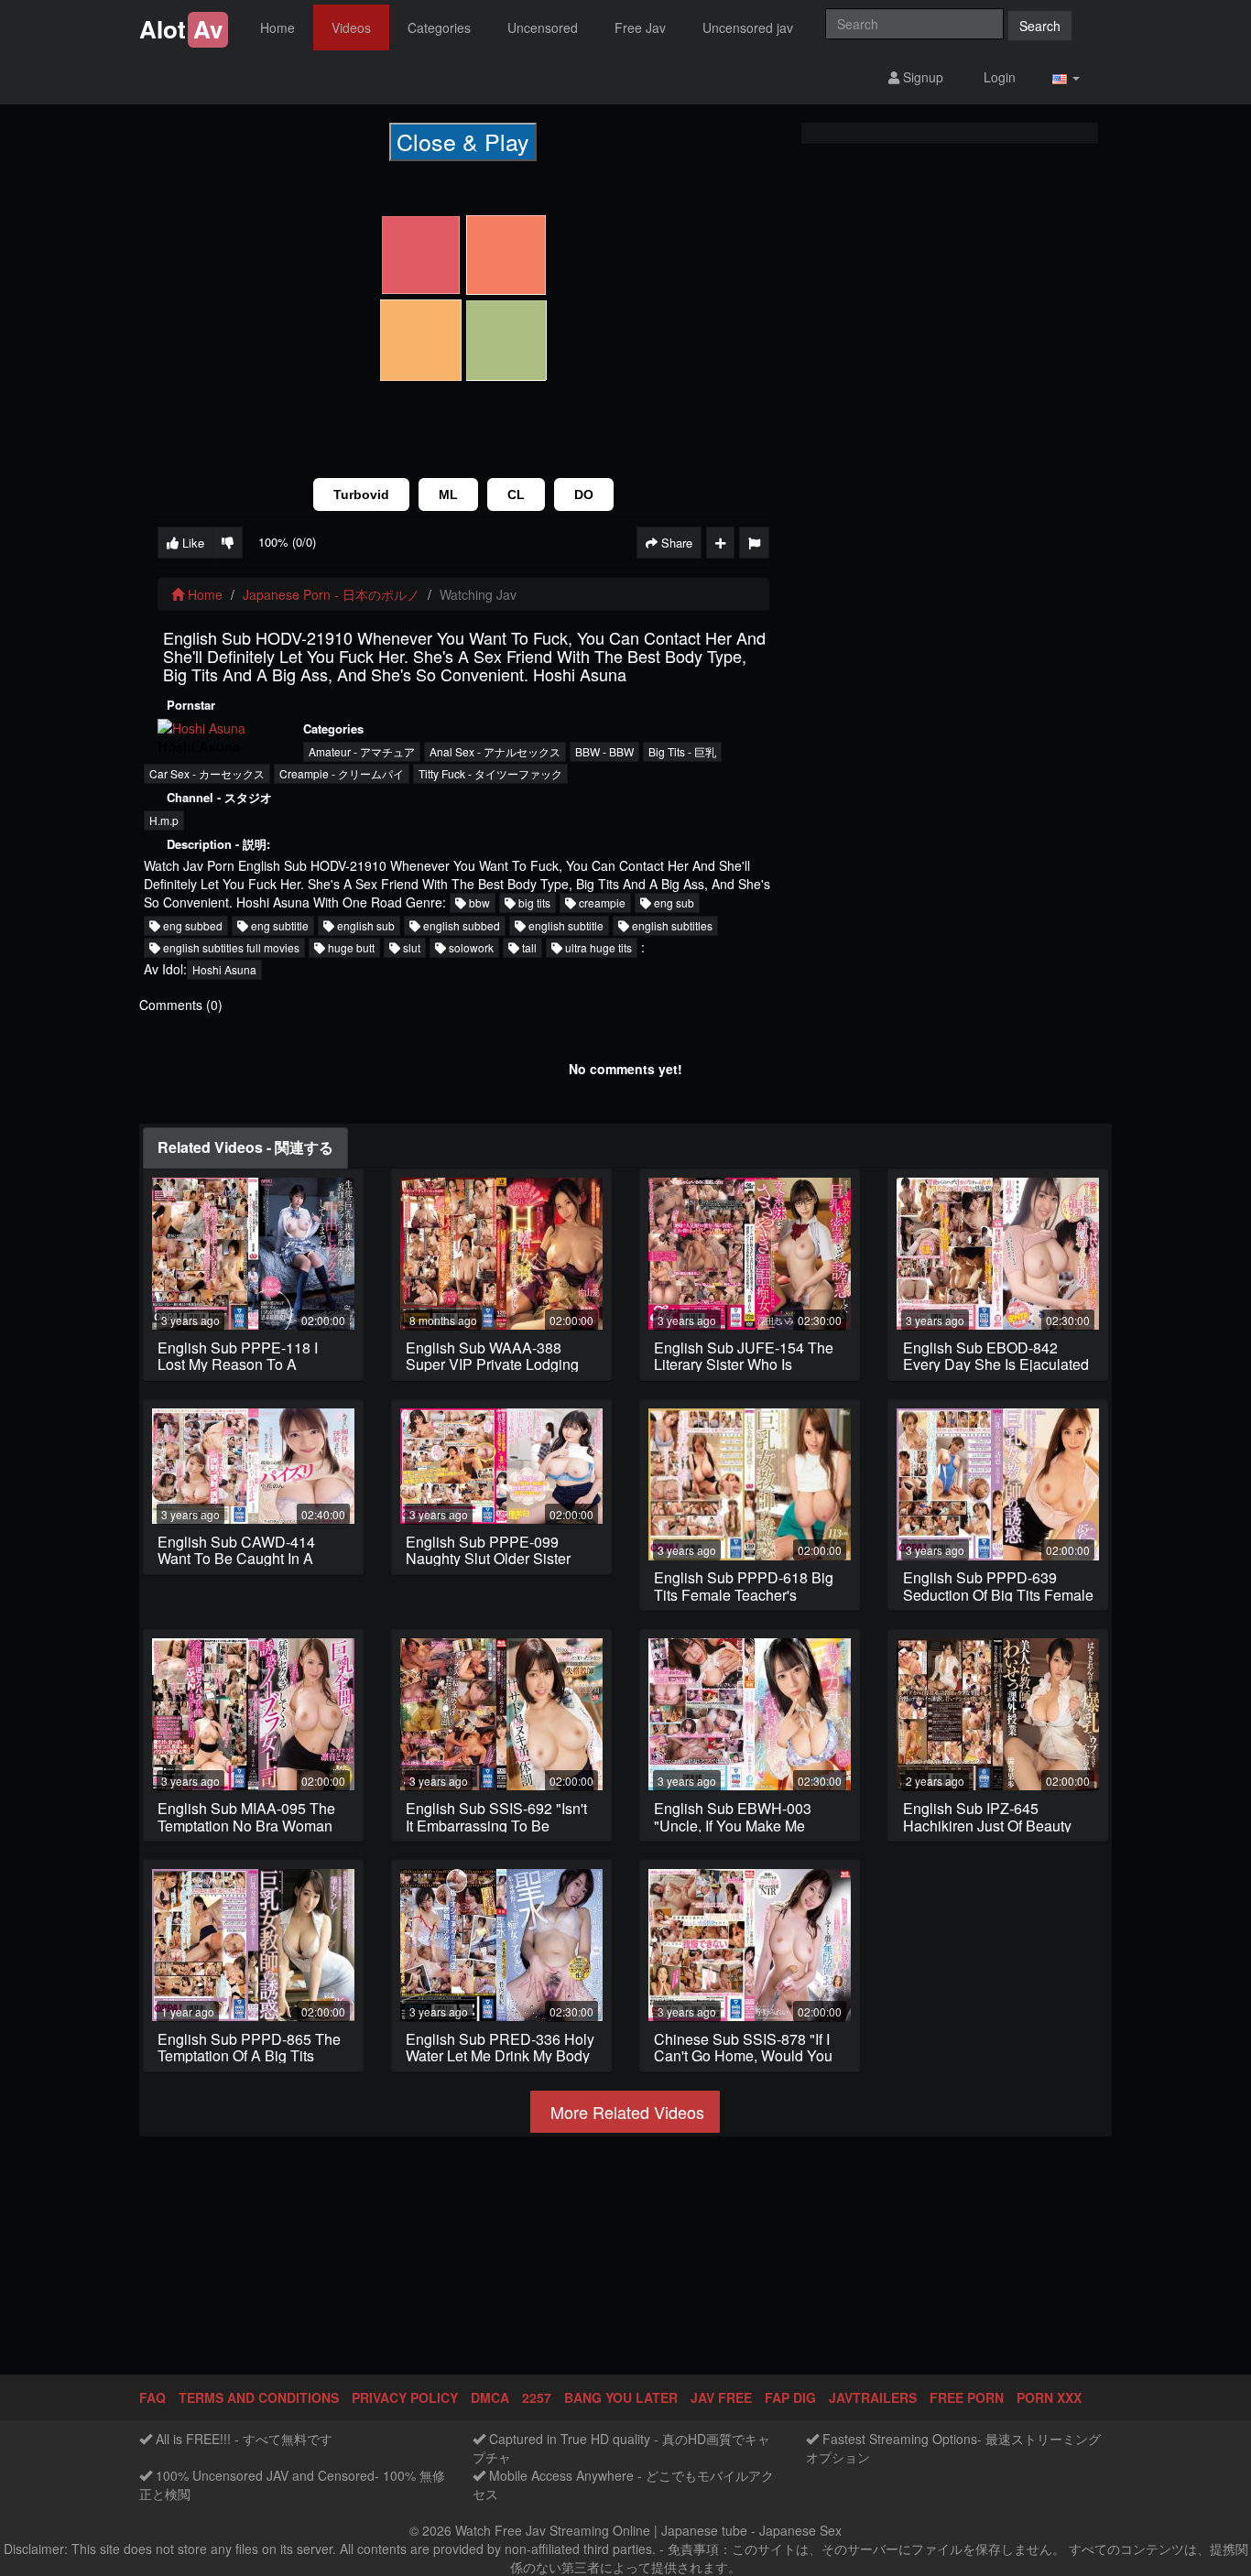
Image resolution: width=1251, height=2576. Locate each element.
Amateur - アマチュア (362, 751)
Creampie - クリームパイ (342, 773)
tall (528, 947)
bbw (478, 902)
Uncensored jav (748, 27)
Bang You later (621, 2397)
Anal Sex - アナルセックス (495, 751)
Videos (351, 27)
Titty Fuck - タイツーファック (490, 773)
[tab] (245, 1148)
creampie (601, 902)
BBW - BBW (604, 751)
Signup (921, 77)
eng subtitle (278, 925)
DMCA (490, 2397)
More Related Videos (625, 2112)
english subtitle (565, 925)
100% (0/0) (287, 542)
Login (998, 77)
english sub (364, 925)
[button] (1066, 77)
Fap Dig (790, 2397)
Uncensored (543, 27)
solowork (470, 947)
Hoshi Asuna (224, 969)
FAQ (152, 2397)
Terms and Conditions (259, 2397)
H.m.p (164, 820)
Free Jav (640, 27)
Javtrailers (873, 2397)
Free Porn (967, 2397)
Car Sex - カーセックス (207, 773)
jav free (721, 2397)
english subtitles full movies (230, 947)
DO (584, 495)
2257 (537, 2397)
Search (1040, 26)
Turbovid (361, 495)
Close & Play (463, 141)
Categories (439, 27)
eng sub (673, 902)
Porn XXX (1049, 2397)
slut (410, 947)
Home (277, 27)
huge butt (350, 947)
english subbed (460, 925)
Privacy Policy (405, 2397)
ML (448, 495)
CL (516, 495)
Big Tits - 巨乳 (682, 751)
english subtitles (671, 925)
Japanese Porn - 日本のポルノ (331, 594)
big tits (533, 902)
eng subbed (191, 925)
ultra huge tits (597, 947)
